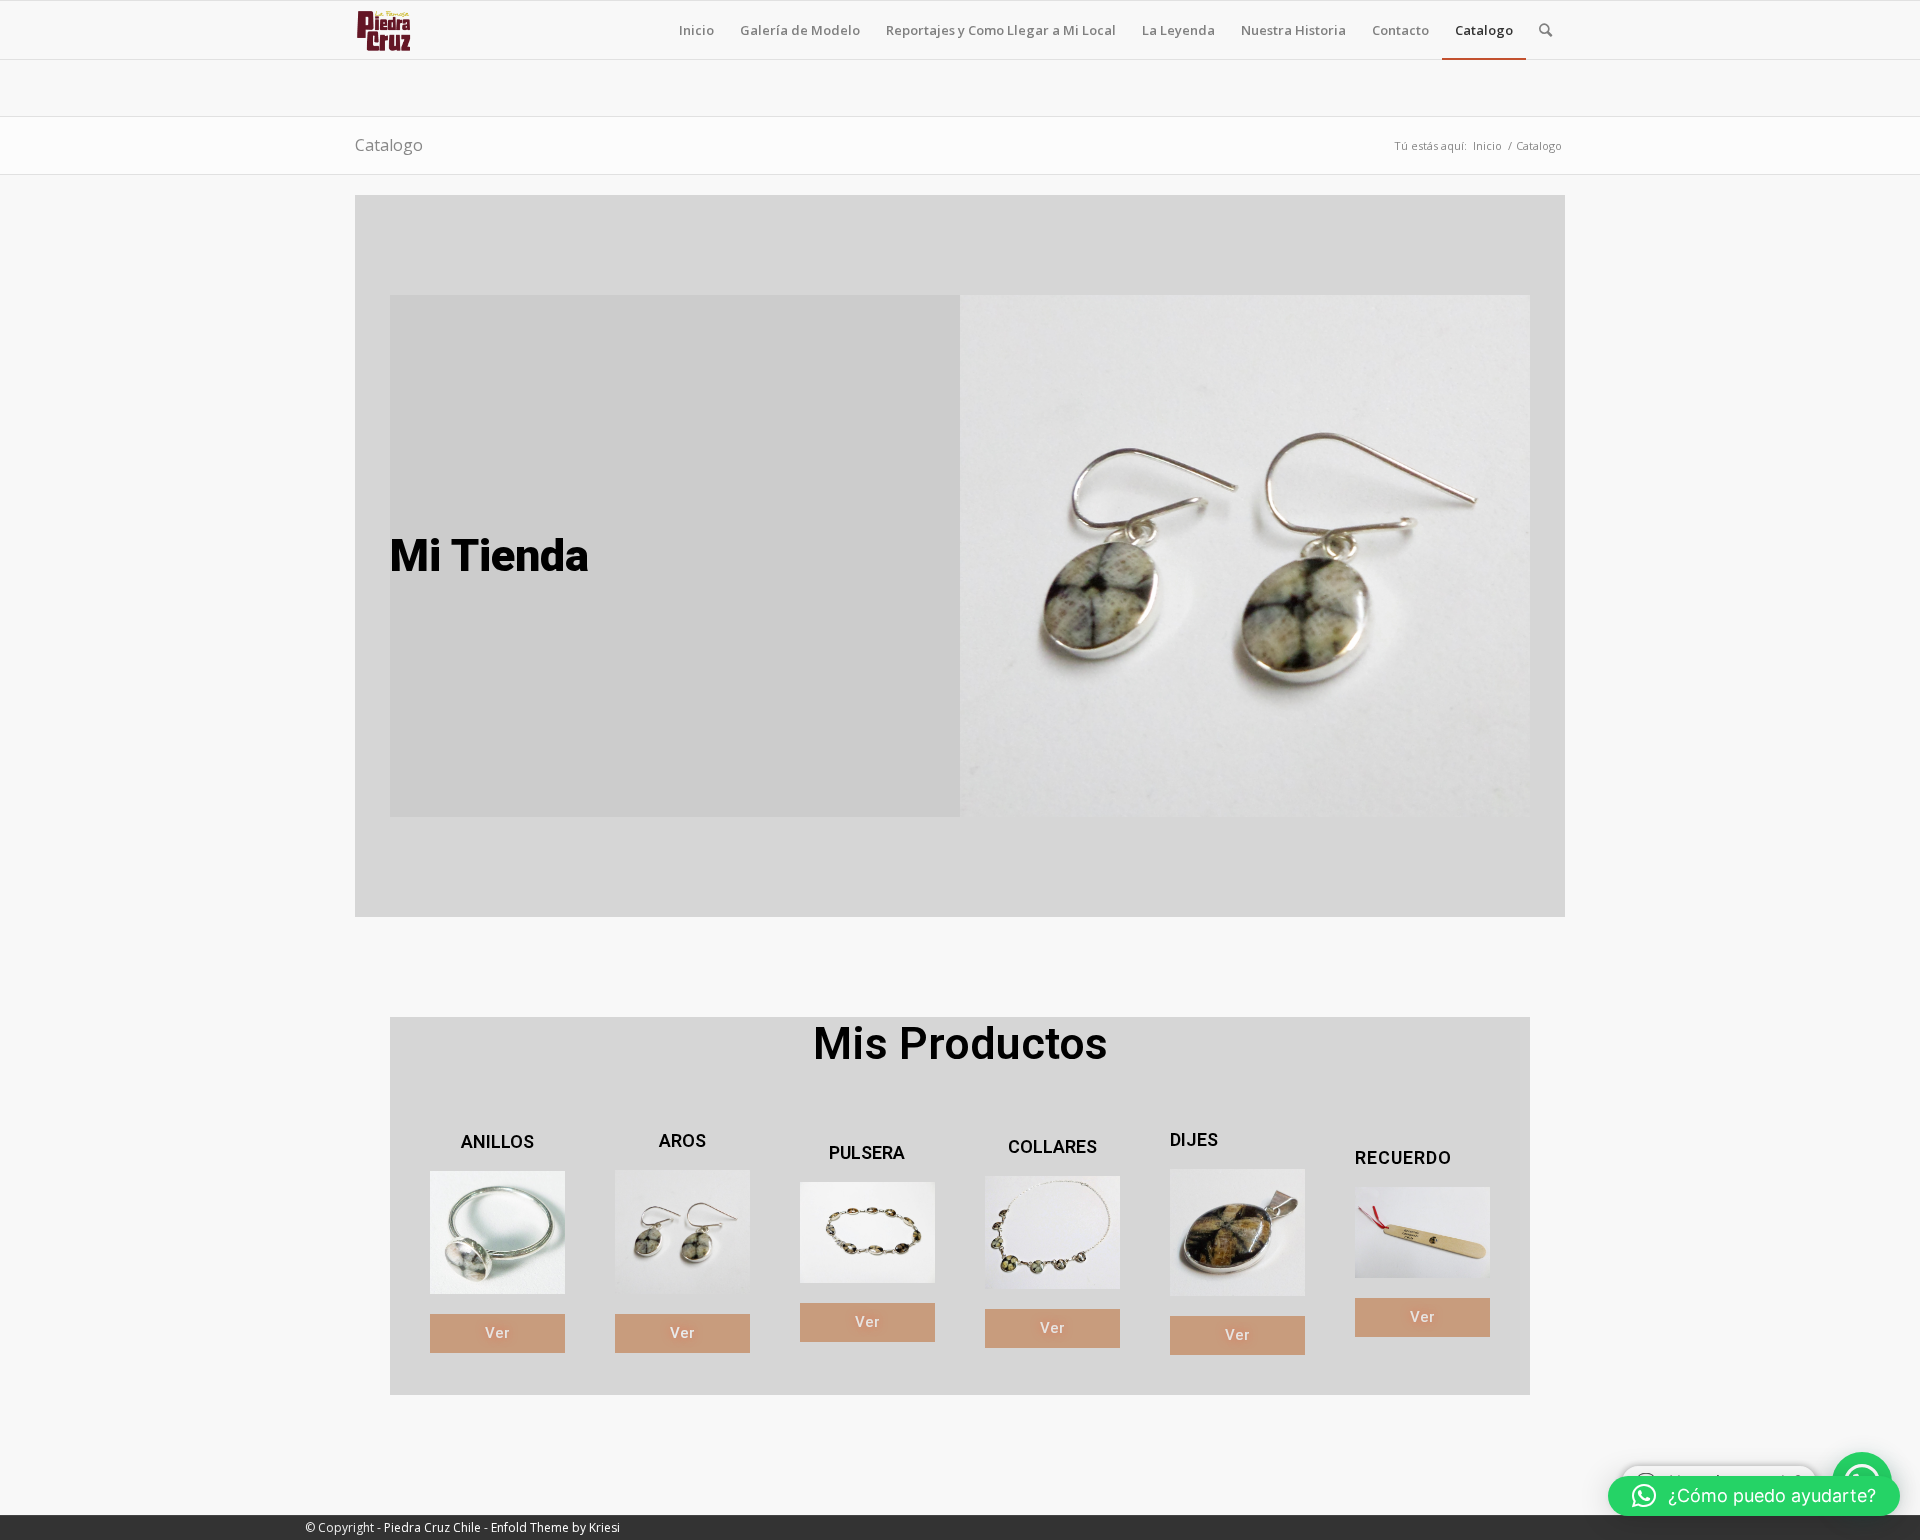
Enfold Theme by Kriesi (555, 1527)
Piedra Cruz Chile (432, 1527)
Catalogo (389, 145)
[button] (1754, 1496)
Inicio (1487, 145)
